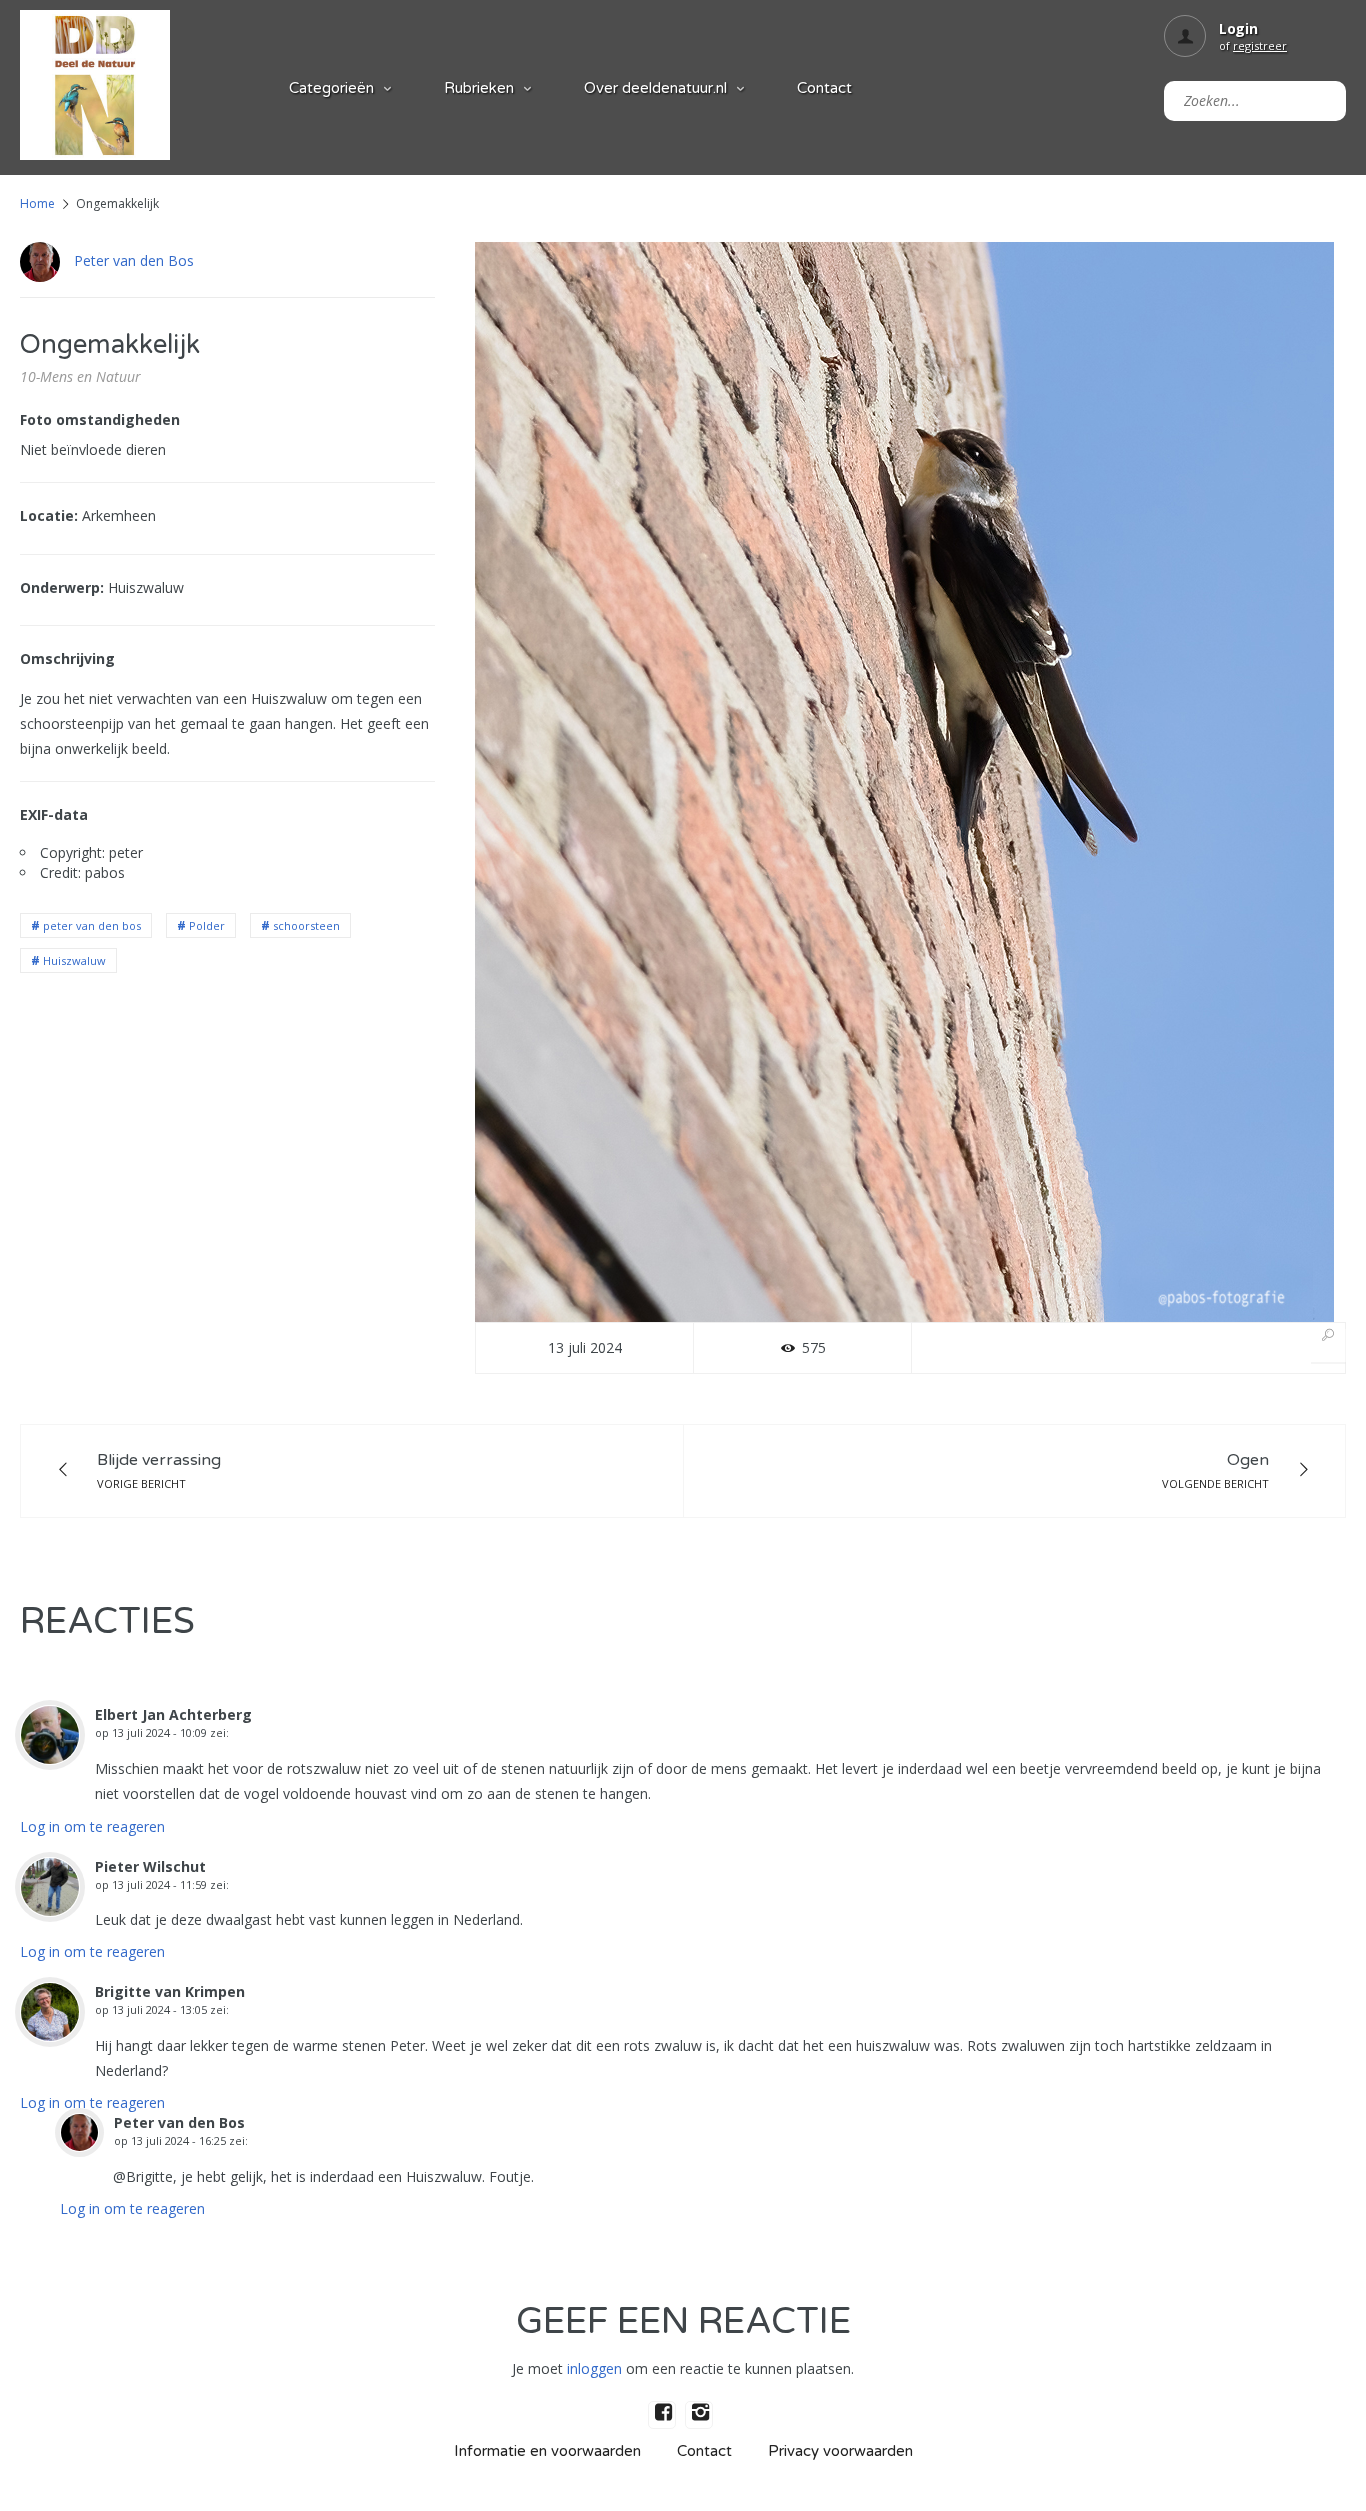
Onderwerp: (62, 587)
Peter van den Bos (134, 260)
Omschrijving (67, 658)
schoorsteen (306, 925)
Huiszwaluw (74, 960)
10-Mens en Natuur (80, 376)
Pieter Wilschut (150, 1866)
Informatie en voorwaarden (547, 2451)
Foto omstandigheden (100, 419)
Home (37, 203)
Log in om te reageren (92, 1826)
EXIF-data (54, 814)
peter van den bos (92, 925)
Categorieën (331, 88)
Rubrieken (479, 88)
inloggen (594, 2368)
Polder (207, 925)
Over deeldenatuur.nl (655, 88)
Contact (824, 88)
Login (1238, 28)
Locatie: (49, 515)
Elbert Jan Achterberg (173, 1714)
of (1253, 45)
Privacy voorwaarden (840, 2451)
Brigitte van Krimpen (170, 1991)
